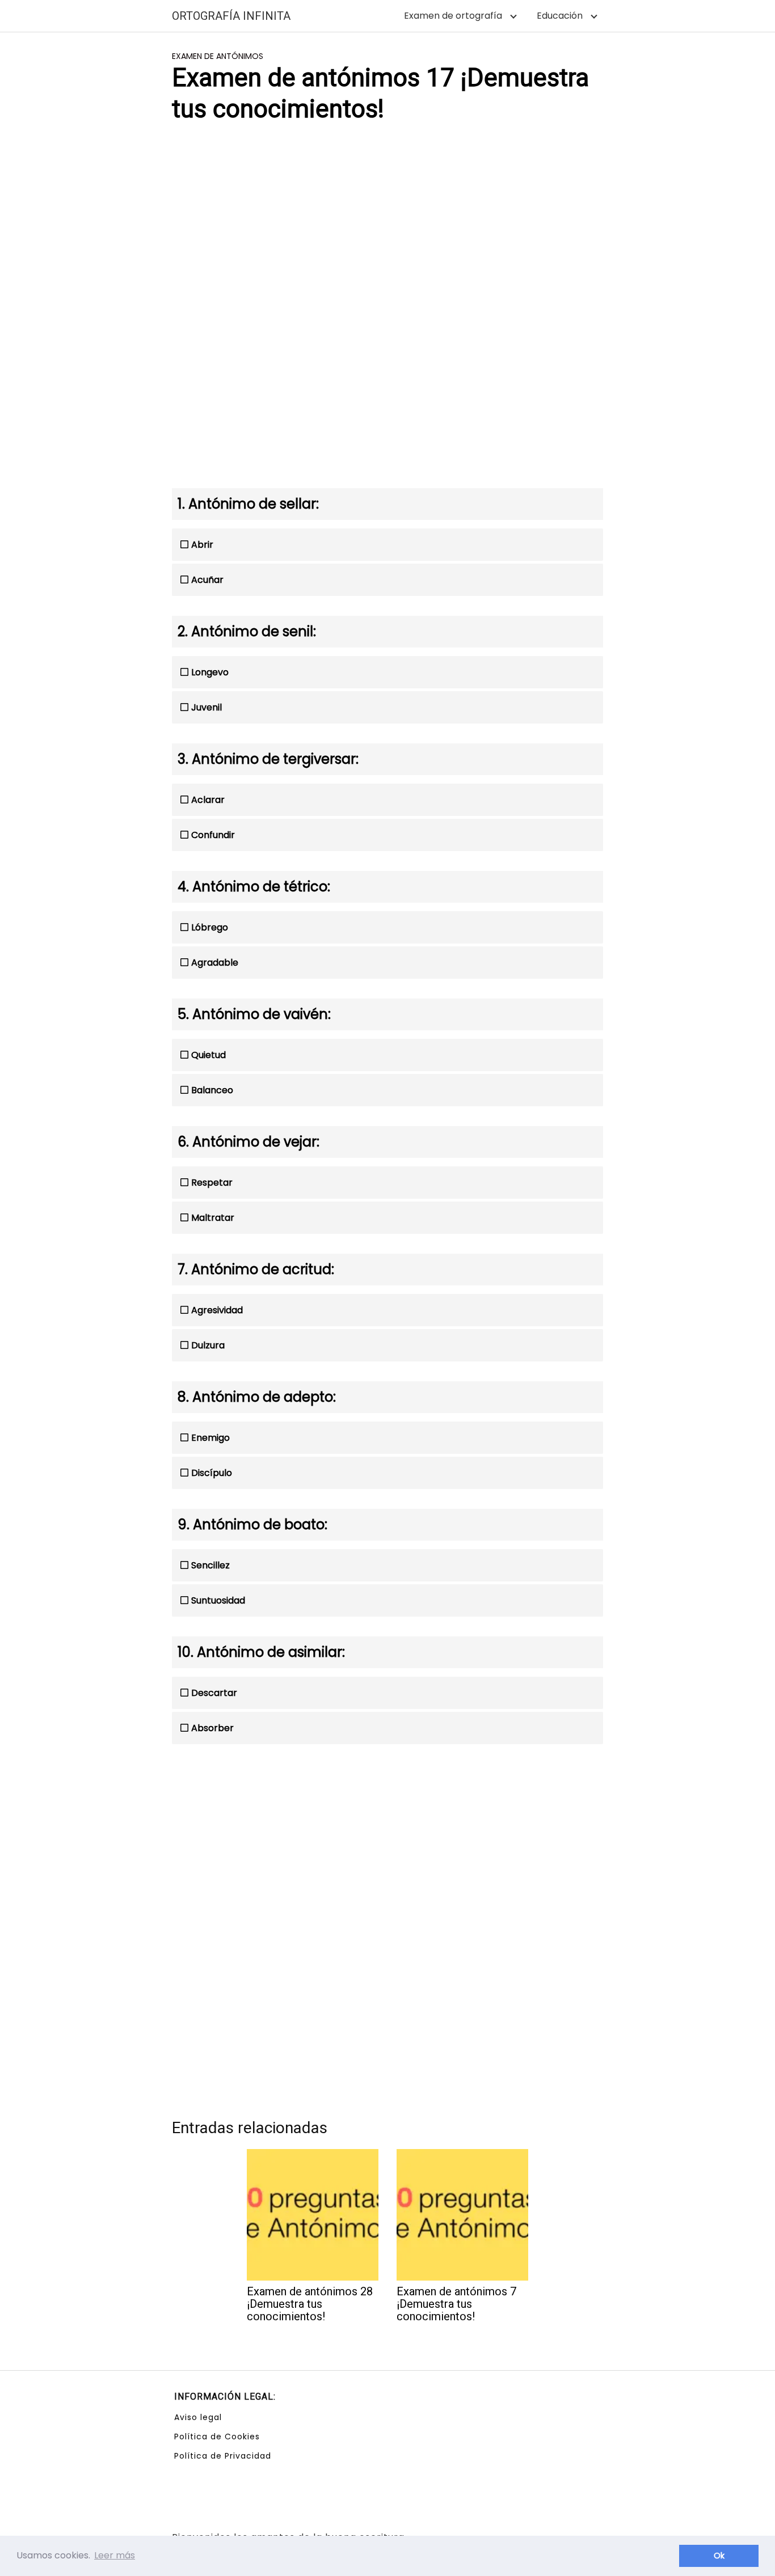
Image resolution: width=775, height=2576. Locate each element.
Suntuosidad (218, 1600)
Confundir (213, 835)
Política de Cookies (217, 2437)
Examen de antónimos (218, 56)
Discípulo (212, 1473)
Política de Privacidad (223, 2456)
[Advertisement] (387, 222)
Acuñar (207, 580)
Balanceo (212, 1090)
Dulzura (208, 1345)
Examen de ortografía (453, 16)
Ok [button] (719, 2556)
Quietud (209, 1055)
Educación (560, 16)
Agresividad (217, 1310)
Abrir (202, 545)
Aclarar (208, 800)
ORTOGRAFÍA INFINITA (231, 16)
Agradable (215, 963)
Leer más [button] (115, 2555)
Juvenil (207, 707)
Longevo (210, 672)
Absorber (212, 1728)
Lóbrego (210, 927)
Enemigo (210, 1438)
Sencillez (210, 1565)
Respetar (212, 1183)
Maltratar (213, 1218)
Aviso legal (198, 2417)
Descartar (214, 1693)
